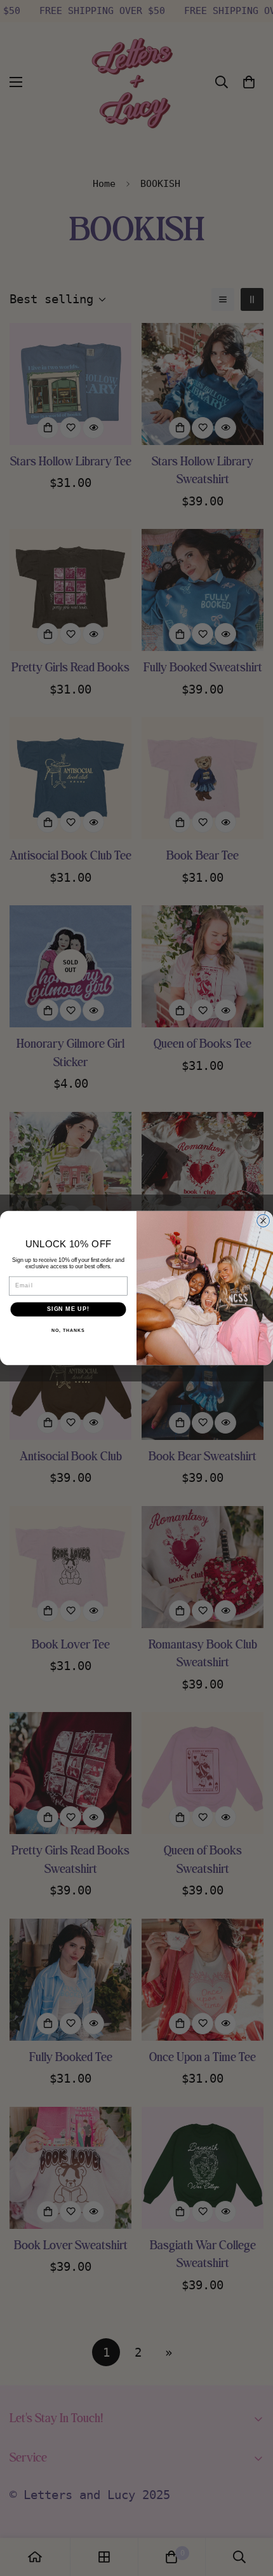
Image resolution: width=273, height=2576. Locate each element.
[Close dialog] (263, 1221)
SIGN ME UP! (68, 1309)
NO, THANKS (68, 1331)
